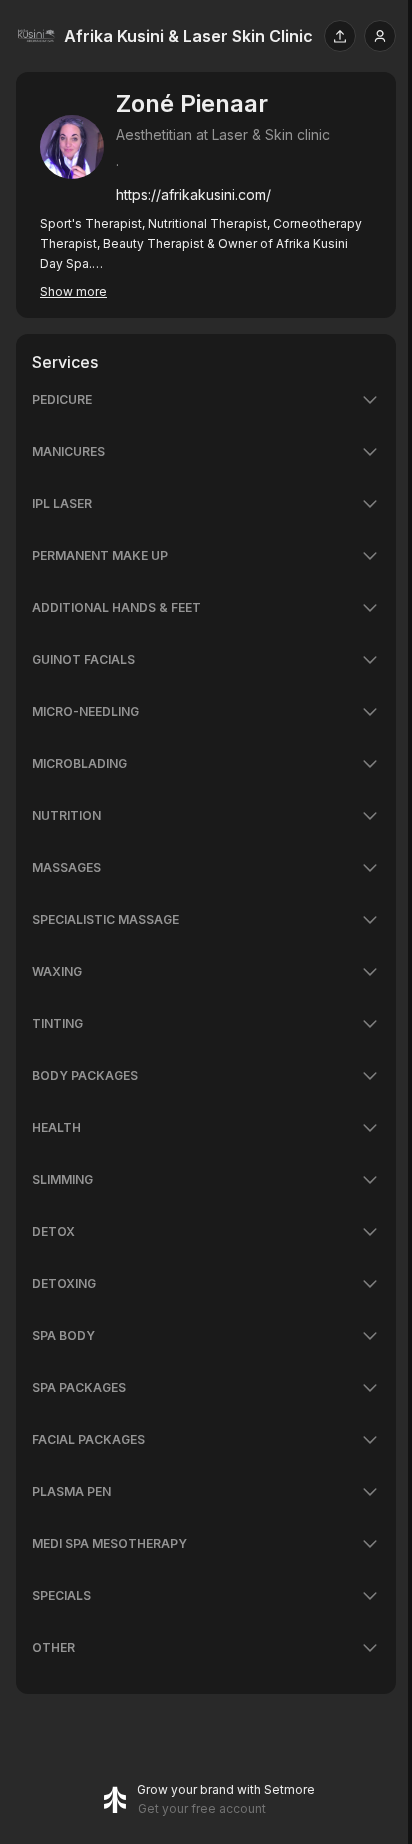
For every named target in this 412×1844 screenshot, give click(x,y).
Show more (73, 291)
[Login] (380, 36)
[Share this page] (340, 36)
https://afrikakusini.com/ (193, 194)
